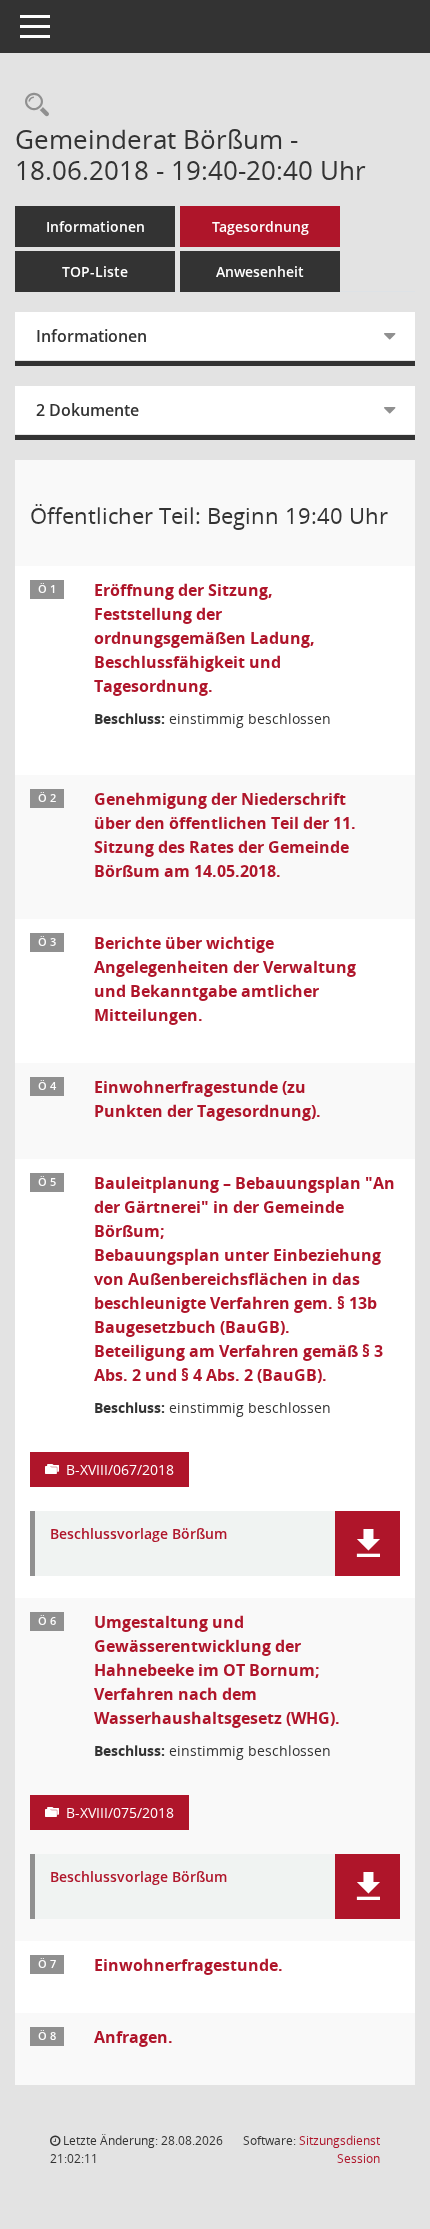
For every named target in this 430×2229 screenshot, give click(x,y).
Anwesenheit (260, 271)
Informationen (95, 226)
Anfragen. (133, 2037)
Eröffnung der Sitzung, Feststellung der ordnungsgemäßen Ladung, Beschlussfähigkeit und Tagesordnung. (204, 638)
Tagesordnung (260, 226)
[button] (367, 1543)
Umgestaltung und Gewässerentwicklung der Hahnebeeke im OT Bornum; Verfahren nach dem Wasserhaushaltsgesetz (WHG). (217, 1670)
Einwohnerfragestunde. (188, 1965)
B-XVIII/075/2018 (120, 1812)
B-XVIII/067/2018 (120, 1469)
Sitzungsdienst (339, 2149)
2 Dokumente (87, 410)
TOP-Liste (95, 271)
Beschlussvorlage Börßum (138, 1534)
